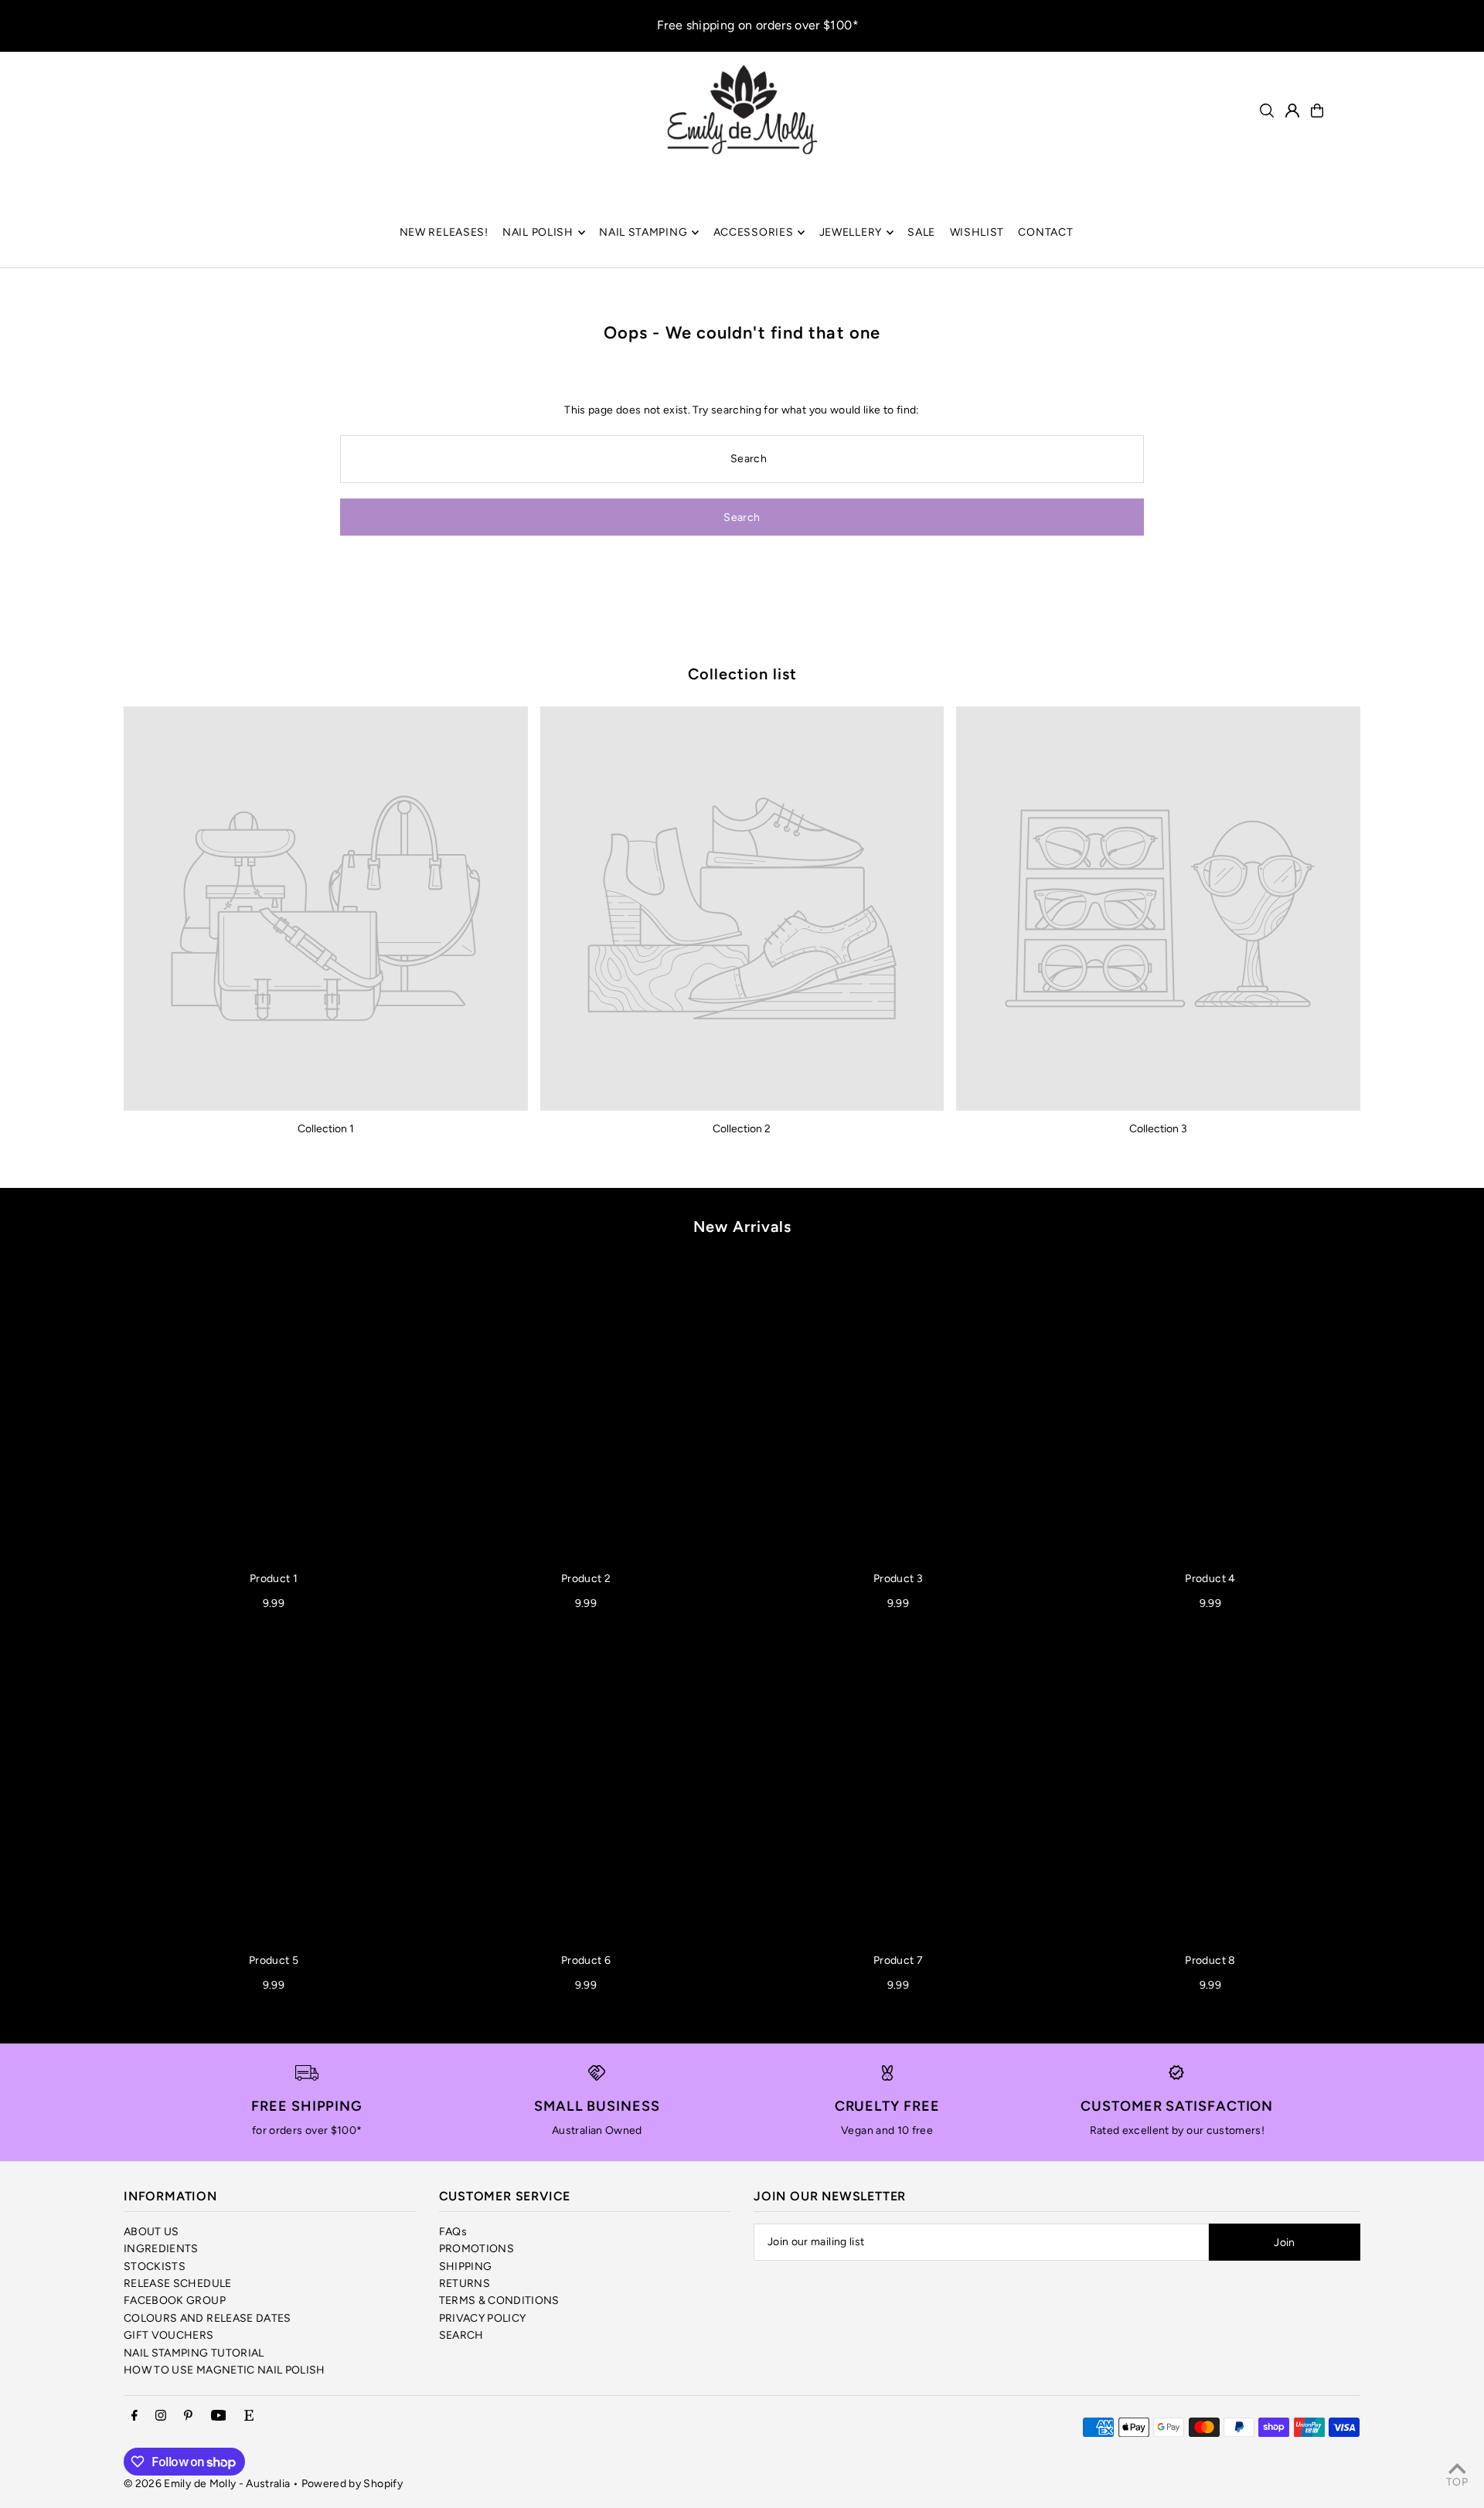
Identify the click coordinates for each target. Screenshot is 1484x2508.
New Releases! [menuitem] (444, 232)
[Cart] (1317, 111)
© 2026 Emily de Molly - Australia (207, 2484)
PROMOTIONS (477, 2249)
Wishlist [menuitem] (977, 232)
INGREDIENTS (161, 2249)
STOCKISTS (155, 2266)
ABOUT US (151, 2232)
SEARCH (461, 2335)
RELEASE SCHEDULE (178, 2283)
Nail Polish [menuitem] (538, 232)
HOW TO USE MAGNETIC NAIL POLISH (225, 2370)
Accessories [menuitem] (754, 232)
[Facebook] (134, 2416)
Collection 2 (742, 1129)
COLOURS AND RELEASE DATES (208, 2318)
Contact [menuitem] (1045, 232)
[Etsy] (249, 2416)
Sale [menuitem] (921, 232)
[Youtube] (219, 2416)
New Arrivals (742, 1227)
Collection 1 (326, 1129)
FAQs (453, 2232)
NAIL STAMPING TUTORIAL (194, 2353)
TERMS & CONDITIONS (499, 2300)
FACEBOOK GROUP (175, 2300)
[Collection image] (326, 909)
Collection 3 (1158, 1129)
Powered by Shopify (352, 2484)
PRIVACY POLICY (483, 2318)
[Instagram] (161, 2416)
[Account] (1292, 111)
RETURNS (465, 2283)
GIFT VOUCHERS (169, 2335)
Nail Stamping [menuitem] (643, 232)
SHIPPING (466, 2266)
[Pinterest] (188, 2416)
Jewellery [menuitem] (851, 232)
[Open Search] (1267, 111)
